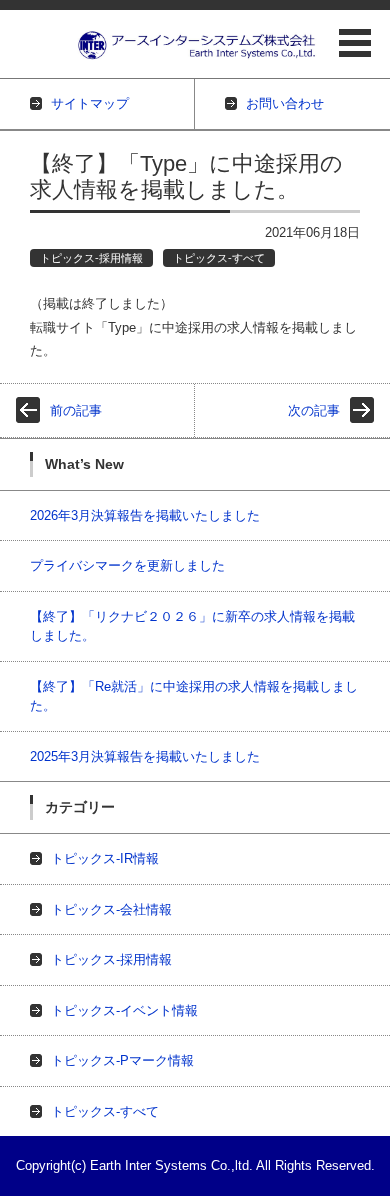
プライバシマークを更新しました (127, 565)
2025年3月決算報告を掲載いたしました (145, 756)
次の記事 (314, 410)
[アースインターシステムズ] (197, 45)
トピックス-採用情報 (91, 258)
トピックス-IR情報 (105, 858)
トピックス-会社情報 (111, 909)
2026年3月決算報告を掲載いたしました (145, 515)
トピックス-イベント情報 (124, 1010)
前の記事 (76, 410)
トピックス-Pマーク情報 (122, 1060)
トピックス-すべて (219, 258)
